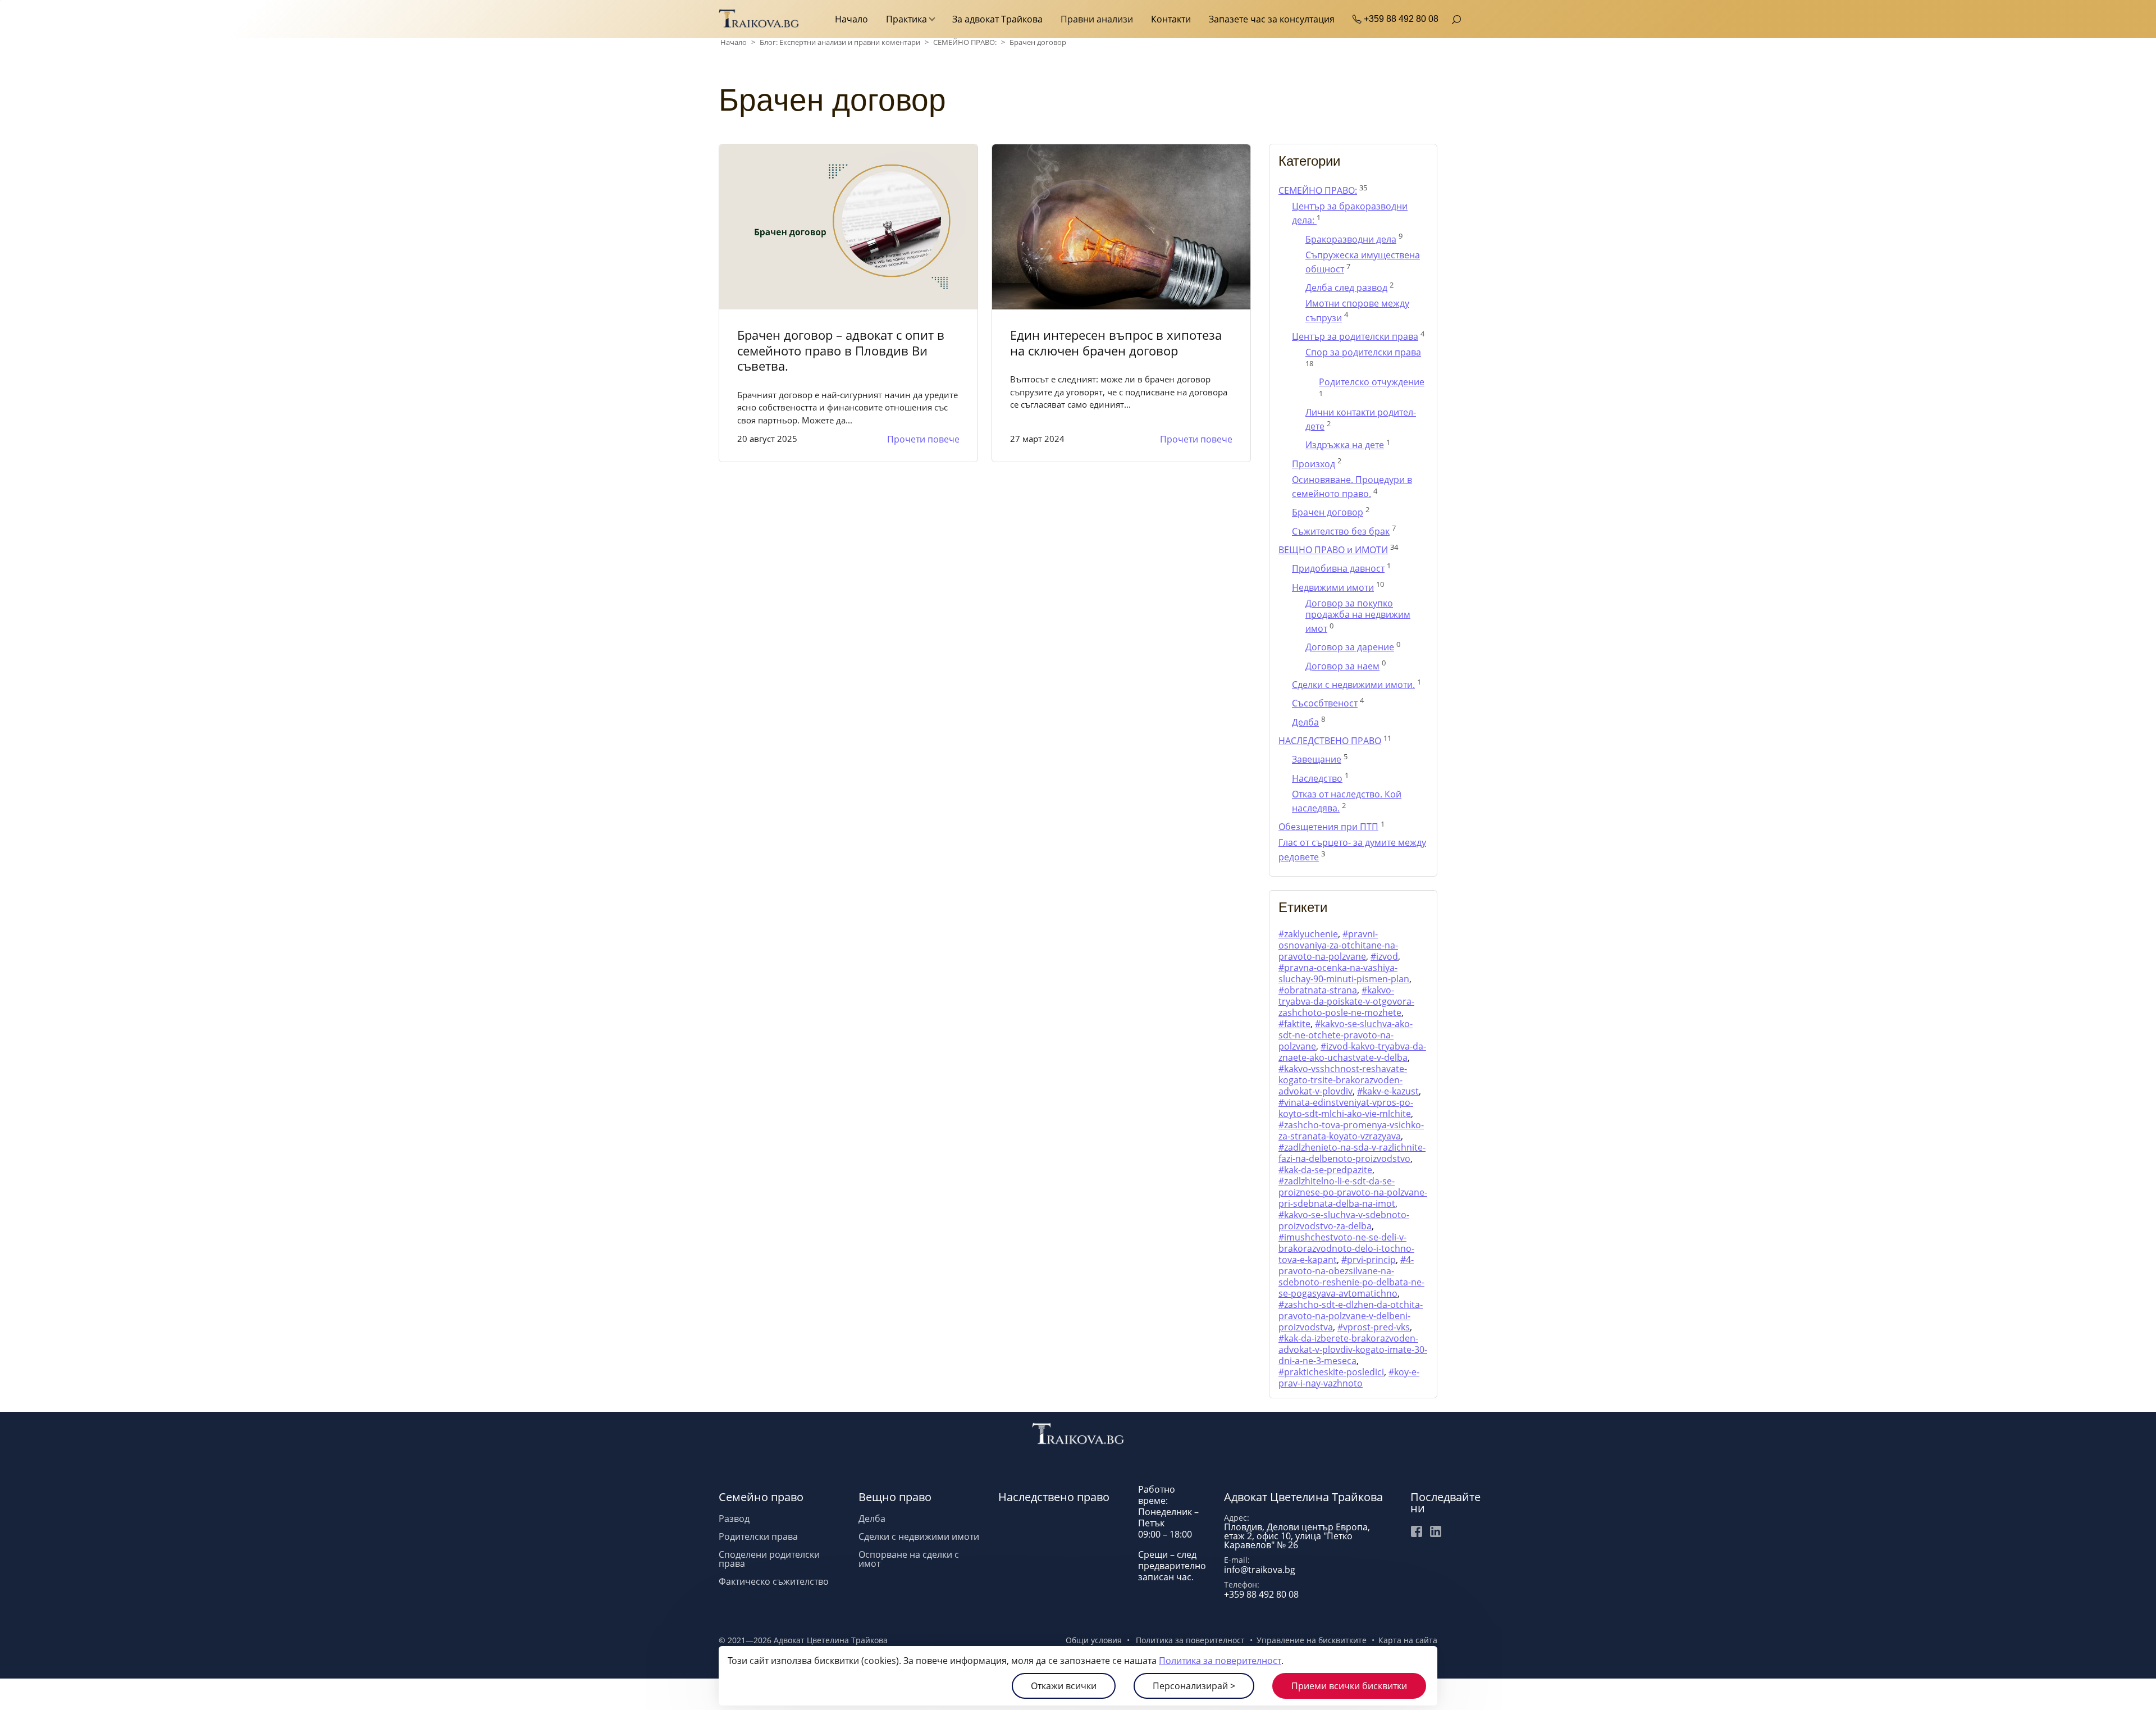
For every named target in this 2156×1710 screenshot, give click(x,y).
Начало (851, 19)
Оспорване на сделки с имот (909, 1559)
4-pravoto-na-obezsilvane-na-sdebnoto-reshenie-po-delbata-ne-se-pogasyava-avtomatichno (1351, 1276)
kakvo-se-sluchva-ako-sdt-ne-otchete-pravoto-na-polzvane (1346, 1035)
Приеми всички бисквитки (1349, 1686)
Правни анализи (1097, 19)
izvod (1387, 956)
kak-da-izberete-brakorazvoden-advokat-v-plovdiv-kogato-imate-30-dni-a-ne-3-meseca (1353, 1349)
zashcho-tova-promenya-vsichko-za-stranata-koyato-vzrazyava (1351, 1130)
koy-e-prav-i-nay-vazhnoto (1349, 1378)
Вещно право (895, 1497)
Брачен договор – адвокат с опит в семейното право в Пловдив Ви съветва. (841, 350)
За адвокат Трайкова (997, 19)
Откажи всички (1064, 1686)
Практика (906, 19)
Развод (734, 1519)
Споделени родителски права (769, 1559)
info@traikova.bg (1260, 1570)
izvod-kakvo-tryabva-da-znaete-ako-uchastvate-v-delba (1352, 1052)
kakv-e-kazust (1391, 1091)
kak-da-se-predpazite (1328, 1170)
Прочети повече (923, 439)
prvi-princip (1371, 1260)
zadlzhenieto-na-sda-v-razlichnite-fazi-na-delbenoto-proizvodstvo (1352, 1153)
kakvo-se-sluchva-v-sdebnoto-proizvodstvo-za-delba (1344, 1220)
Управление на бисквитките (1312, 1640)
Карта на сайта (1408, 1640)
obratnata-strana (1321, 990)
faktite (1297, 1024)
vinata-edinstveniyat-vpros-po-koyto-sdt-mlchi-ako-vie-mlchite (1346, 1108)
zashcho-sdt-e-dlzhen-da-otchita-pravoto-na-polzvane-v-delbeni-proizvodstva (1351, 1316)
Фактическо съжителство (774, 1581)
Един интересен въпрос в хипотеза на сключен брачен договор (1116, 343)
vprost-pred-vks (1376, 1327)
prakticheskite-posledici (1334, 1372)
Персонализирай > (1194, 1686)
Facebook (1417, 1531)
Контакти (1171, 19)
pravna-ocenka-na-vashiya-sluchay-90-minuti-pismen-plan (1344, 973)
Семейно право (761, 1497)
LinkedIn (1436, 1531)
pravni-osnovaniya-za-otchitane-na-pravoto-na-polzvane (1338, 945)
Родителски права (758, 1536)
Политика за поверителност (1220, 1661)
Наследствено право (1054, 1497)
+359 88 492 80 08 (1401, 19)
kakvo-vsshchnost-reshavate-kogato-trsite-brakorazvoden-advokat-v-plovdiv (1343, 1080)
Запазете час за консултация (1272, 19)
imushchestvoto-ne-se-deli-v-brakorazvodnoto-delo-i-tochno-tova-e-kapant (1346, 1248)
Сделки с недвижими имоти (919, 1536)
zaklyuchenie (1311, 934)
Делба (872, 1519)
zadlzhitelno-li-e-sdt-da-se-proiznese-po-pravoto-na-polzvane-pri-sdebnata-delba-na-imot (1353, 1192)
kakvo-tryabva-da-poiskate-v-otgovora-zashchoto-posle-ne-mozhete (1346, 1001)
